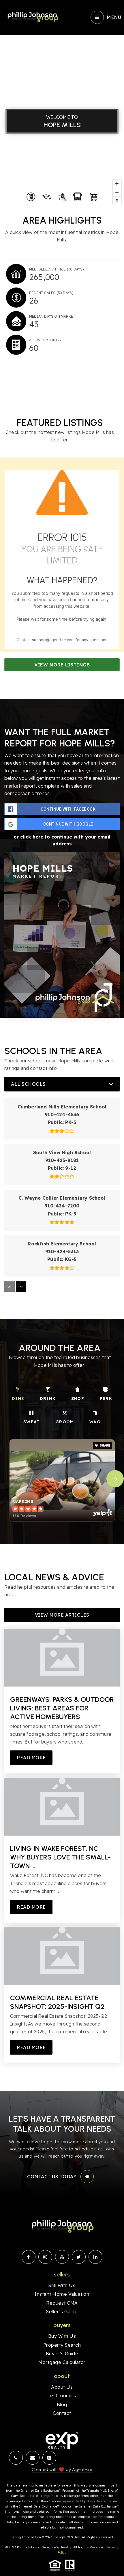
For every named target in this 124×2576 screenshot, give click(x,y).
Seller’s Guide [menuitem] (62, 2312)
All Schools (28, 1084)
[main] (62, 1045)
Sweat (32, 1422)
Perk (106, 1398)
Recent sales (51, 293)
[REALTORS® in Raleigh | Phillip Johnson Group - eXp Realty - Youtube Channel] (62, 2257)
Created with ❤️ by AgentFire (62, 2469)
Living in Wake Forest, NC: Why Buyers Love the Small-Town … (60, 1857)
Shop (78, 1398)
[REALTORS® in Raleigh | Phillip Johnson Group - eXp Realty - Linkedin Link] (95, 2257)
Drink (48, 1398)
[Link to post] (62, 1658)
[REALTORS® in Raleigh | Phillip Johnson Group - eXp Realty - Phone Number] (49, 2458)
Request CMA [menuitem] (62, 2303)
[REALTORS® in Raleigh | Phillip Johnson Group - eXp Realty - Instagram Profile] (45, 2257)
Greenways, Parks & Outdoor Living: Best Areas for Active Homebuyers (62, 1708)
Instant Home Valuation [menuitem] (62, 2294)
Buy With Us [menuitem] (62, 2336)
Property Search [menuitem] (62, 2345)
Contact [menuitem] (62, 2413)
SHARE (105, 1446)
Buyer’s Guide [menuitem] (62, 2354)
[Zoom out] (117, 192)
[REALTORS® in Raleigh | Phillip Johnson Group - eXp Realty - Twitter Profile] (79, 2257)
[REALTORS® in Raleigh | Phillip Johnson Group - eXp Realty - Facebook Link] (29, 2257)
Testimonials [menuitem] (62, 2396)
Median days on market (52, 316)
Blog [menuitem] (62, 2404)
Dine (18, 1398)
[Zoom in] (117, 184)
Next (115, 1479)
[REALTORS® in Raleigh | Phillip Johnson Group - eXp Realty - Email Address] (33, 2458)
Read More (31, 1758)
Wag (95, 1422)
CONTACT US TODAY (52, 2177)
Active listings (45, 340)
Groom (65, 1422)
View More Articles (62, 1615)
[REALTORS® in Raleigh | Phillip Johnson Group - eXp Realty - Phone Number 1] (16, 2458)
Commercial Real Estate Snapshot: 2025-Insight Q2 (57, 2002)
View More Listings (62, 665)
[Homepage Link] (32, 17)
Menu (114, 17)
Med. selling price (57, 269)
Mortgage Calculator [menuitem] (62, 2362)
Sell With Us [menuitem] (62, 2285)
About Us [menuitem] (62, 2387)
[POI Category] (31, 197)
